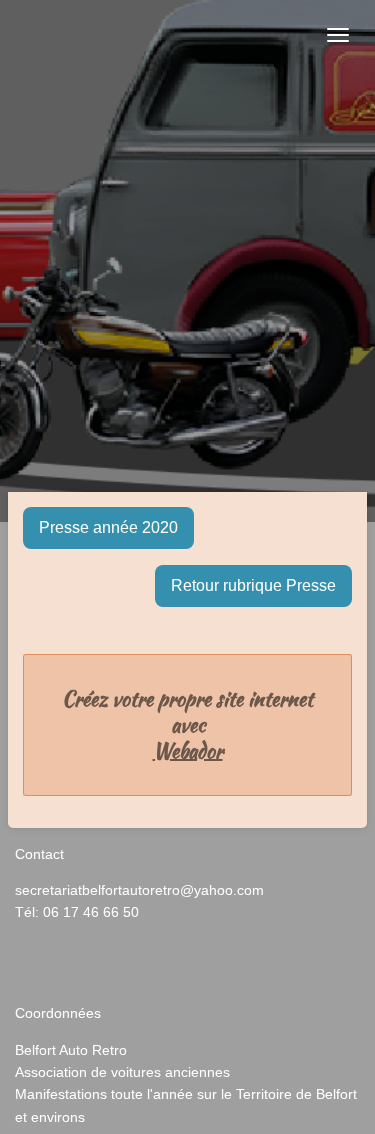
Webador (188, 751)
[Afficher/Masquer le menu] (338, 35)
